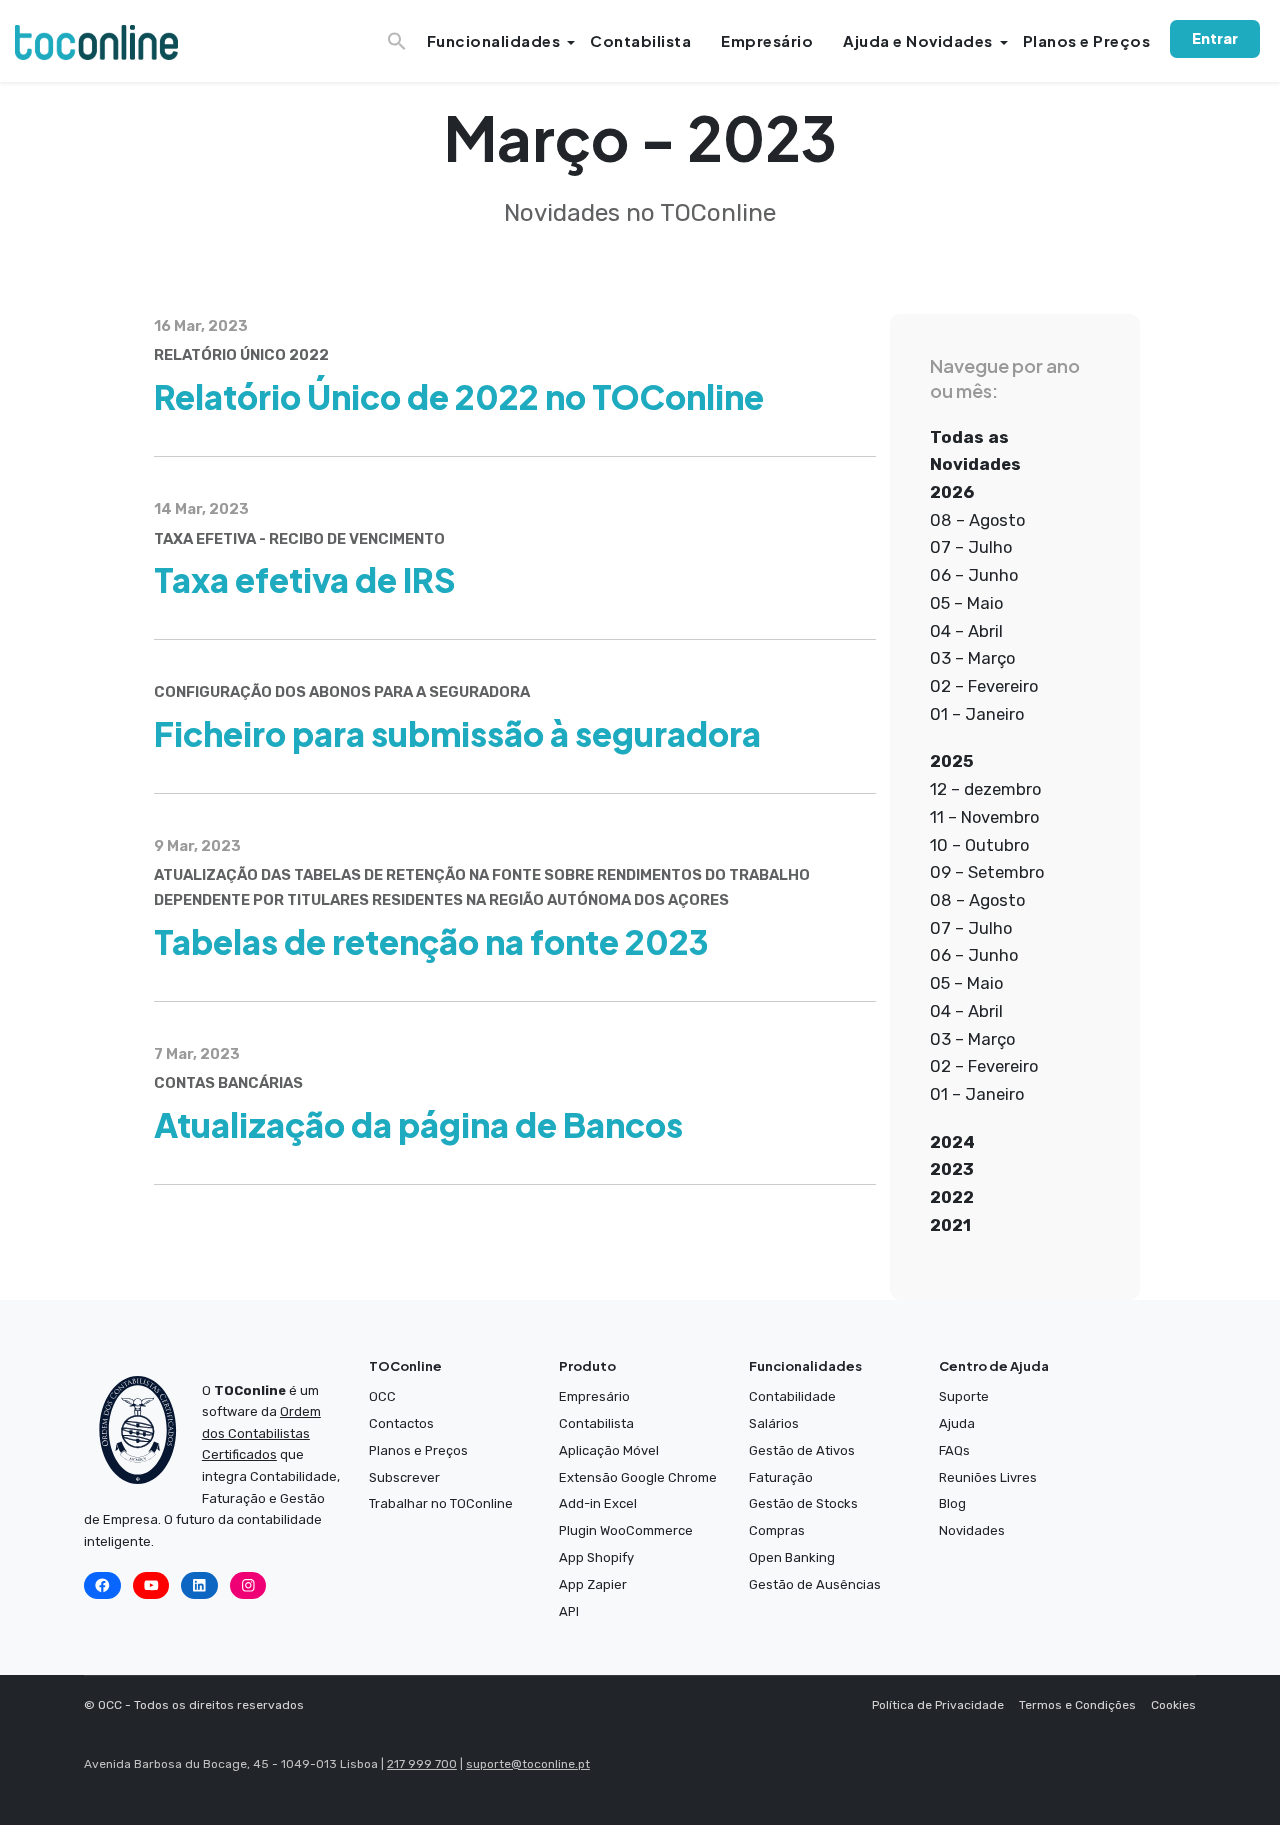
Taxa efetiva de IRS (305, 579)
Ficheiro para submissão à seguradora (457, 733)
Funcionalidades (494, 40)
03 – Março (972, 658)
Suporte (964, 1396)
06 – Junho (974, 575)
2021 (950, 1225)
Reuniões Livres (988, 1477)
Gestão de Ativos (802, 1450)
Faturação (781, 1477)
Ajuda (957, 1423)
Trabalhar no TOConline (441, 1503)
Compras (777, 1530)
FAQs (954, 1450)
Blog (952, 1503)
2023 (952, 1169)
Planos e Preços (1087, 40)
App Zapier (593, 1584)
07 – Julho (971, 547)
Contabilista (640, 40)
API (569, 1611)
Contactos (401, 1423)
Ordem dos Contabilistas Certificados (261, 1433)
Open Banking (792, 1557)
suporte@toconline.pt (528, 1764)
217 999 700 (422, 1764)
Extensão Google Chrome (638, 1477)
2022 (952, 1197)
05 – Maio (966, 603)
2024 (952, 1142)
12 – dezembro (985, 789)
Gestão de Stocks (803, 1503)
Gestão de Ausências (815, 1584)
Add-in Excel (598, 1503)
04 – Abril (966, 631)
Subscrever (404, 1477)
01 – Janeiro (977, 714)
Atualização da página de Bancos (418, 1124)
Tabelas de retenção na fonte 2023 (431, 941)
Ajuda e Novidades (918, 40)
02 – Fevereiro (984, 686)
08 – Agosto (977, 520)
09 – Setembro (987, 872)
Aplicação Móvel (609, 1450)
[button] (399, 35)
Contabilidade (792, 1396)
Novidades (972, 1530)
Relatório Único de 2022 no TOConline (459, 396)
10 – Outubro (979, 845)
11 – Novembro (984, 817)
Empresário (767, 40)
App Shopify (596, 1557)
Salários (774, 1423)
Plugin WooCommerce (626, 1530)
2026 (952, 492)
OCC (382, 1396)
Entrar (1215, 38)
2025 (952, 761)
